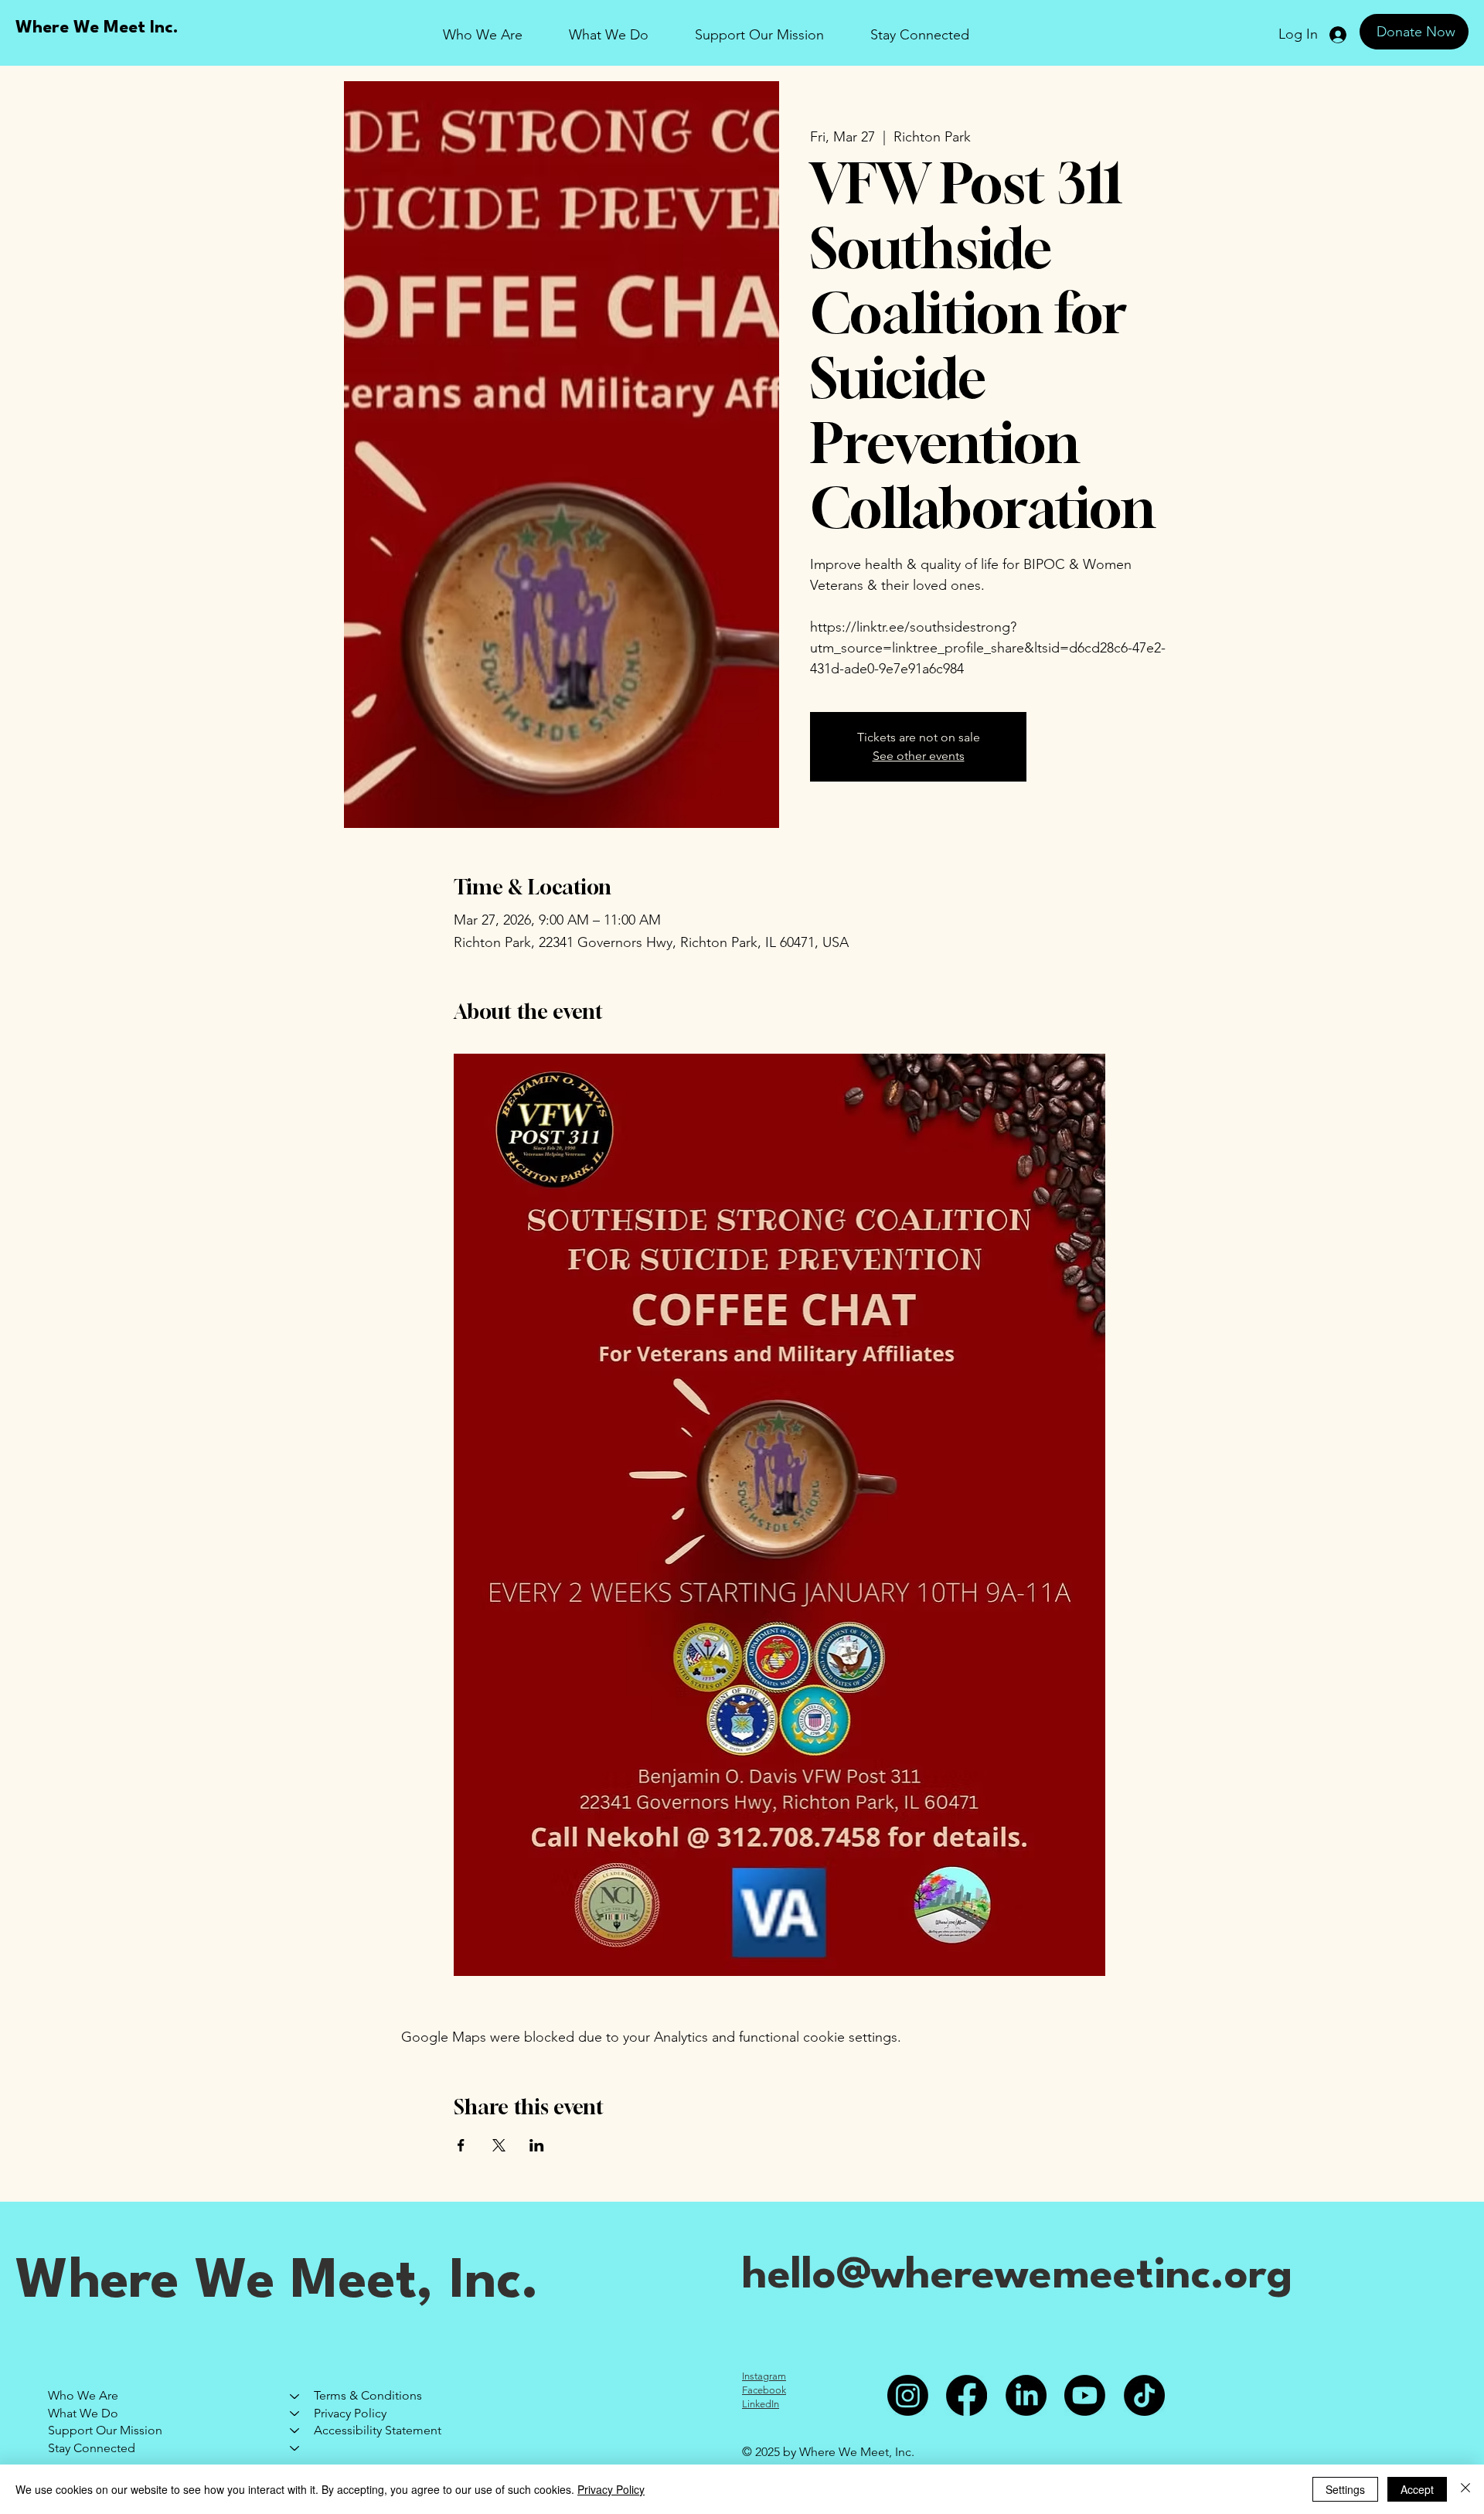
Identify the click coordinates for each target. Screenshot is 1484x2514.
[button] (759, 35)
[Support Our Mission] (295, 2431)
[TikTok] (1144, 2395)
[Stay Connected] (295, 2448)
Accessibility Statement (378, 2430)
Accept (1417, 2489)
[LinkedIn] (1026, 2395)
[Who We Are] (295, 2396)
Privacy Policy (350, 2413)
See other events (919, 756)
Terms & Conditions (368, 2395)
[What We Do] (295, 2414)
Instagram (764, 2376)
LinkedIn (761, 2404)
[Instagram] (908, 2395)
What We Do (83, 2413)
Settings (1345, 2489)
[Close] (1465, 2489)
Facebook (764, 2390)
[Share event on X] (499, 2145)
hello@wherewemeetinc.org (1017, 2276)
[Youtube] (1085, 2395)
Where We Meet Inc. (97, 28)
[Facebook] (967, 2395)
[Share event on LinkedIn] (537, 2145)
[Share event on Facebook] (461, 2145)
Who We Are (83, 2395)
